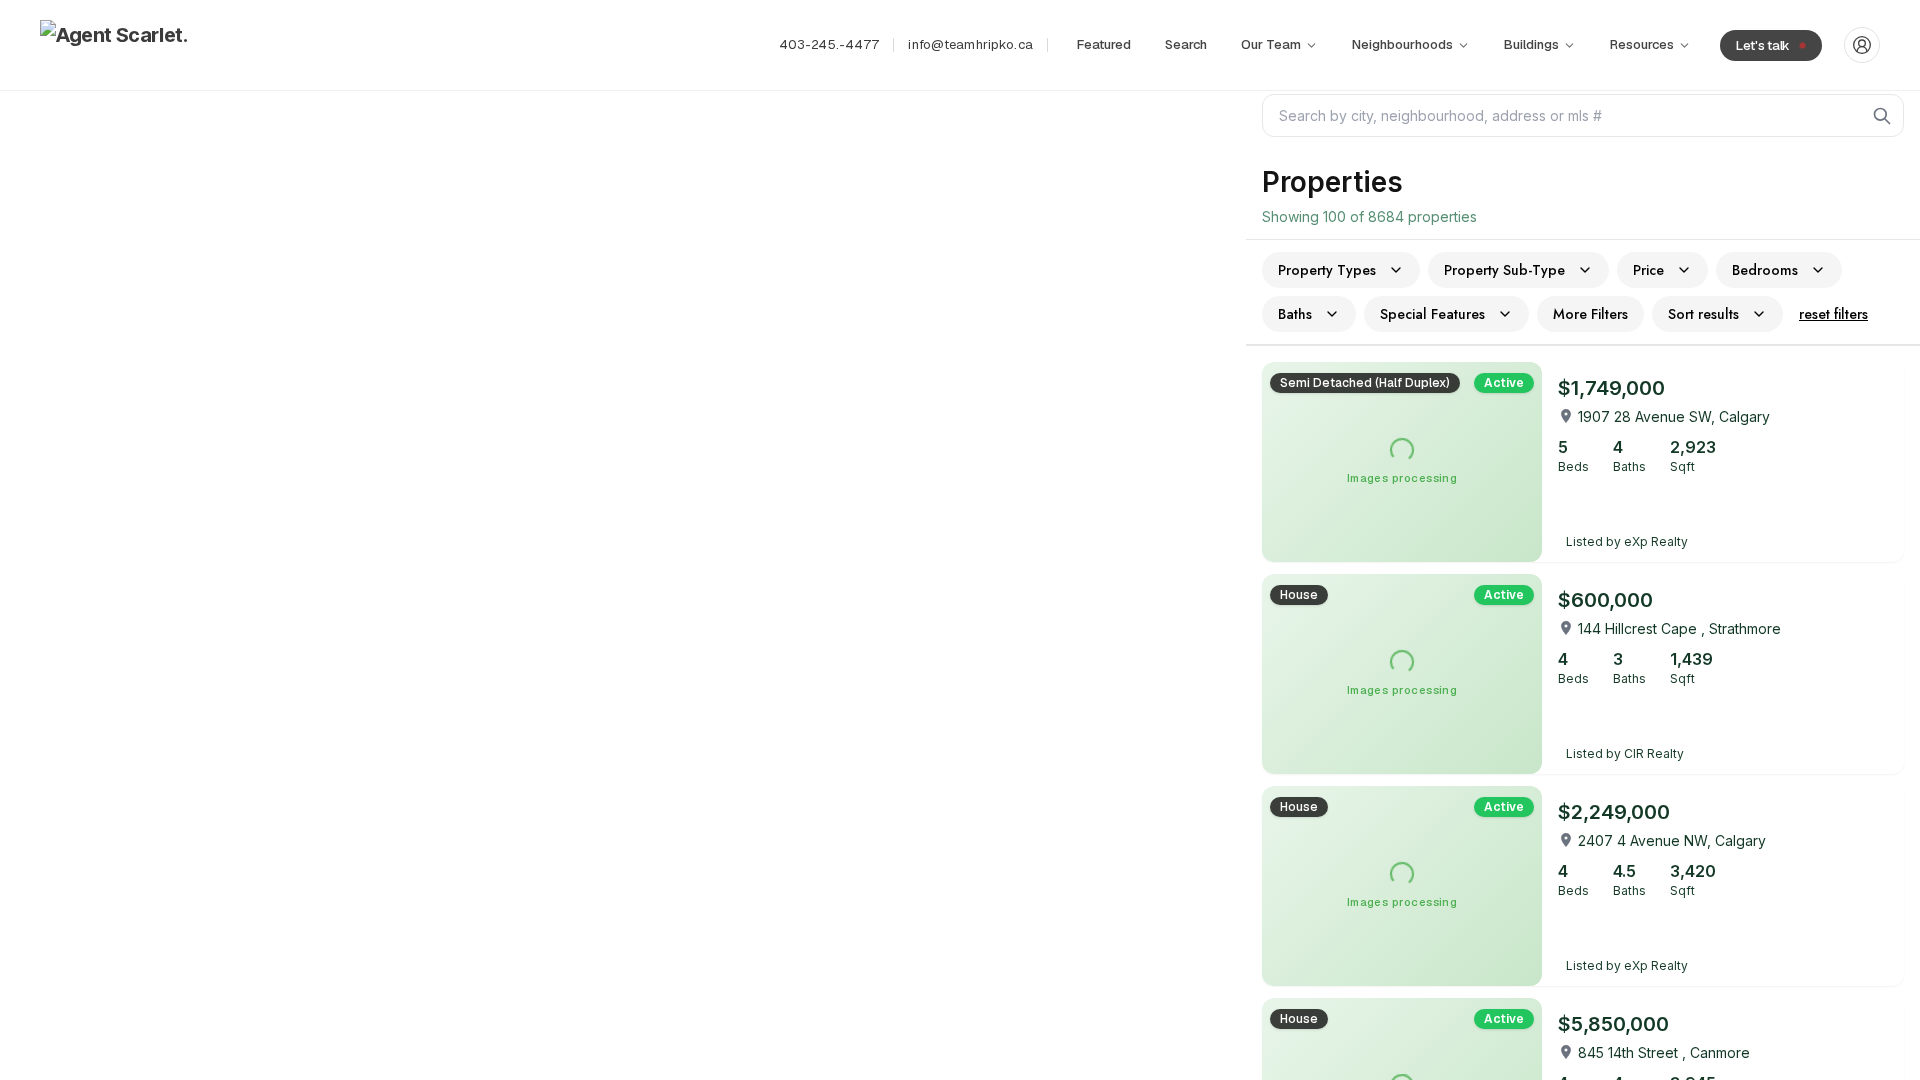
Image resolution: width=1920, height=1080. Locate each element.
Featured (1104, 44)
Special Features (1432, 314)
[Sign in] (1862, 45)
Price (1648, 270)
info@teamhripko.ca (970, 44)
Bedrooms (1765, 270)
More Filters (1590, 314)
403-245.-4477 (829, 44)
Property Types (1327, 270)
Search (1186, 44)
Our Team (1271, 44)
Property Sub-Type (1504, 270)
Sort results (1703, 314)
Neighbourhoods (1402, 44)
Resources (1642, 44)
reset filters (1833, 314)
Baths (1295, 314)
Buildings (1531, 44)
